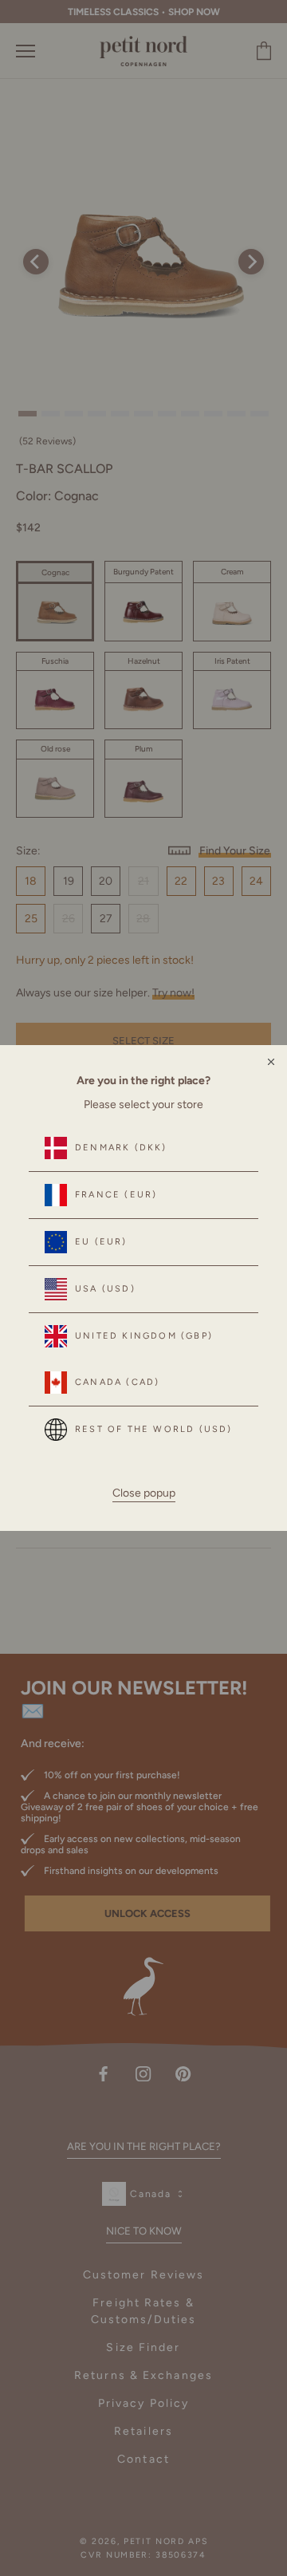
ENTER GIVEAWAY (144, 1490)
